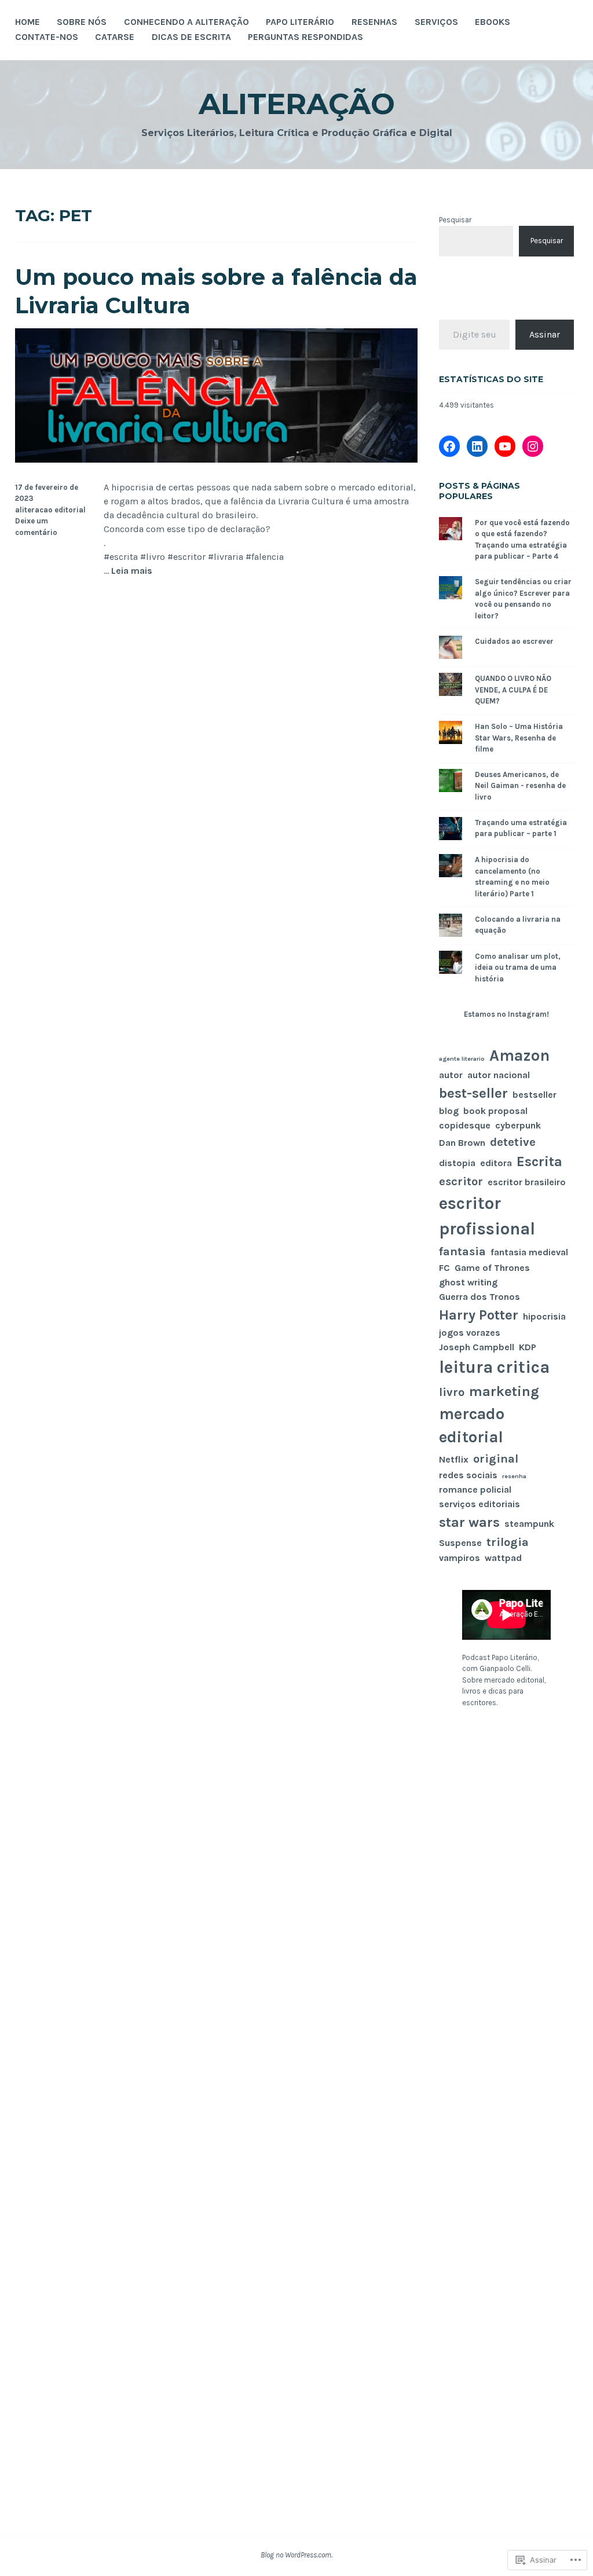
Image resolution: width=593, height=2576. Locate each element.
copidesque (465, 1125)
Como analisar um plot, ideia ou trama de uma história (518, 968)
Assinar (545, 334)
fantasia (462, 1251)
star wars (469, 1522)
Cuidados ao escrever (514, 641)
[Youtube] (505, 446)
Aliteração (297, 104)
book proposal (495, 1111)
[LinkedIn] (477, 446)
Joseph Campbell (477, 1347)
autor (451, 1075)
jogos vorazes (470, 1333)
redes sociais (468, 1475)
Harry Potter (479, 1315)
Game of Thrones (492, 1268)
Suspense (460, 1543)
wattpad (503, 1558)
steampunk (529, 1524)
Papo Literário (300, 22)
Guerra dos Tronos (479, 1297)
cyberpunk (518, 1125)
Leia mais (132, 571)
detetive (513, 1142)
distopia (457, 1163)
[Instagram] (533, 446)
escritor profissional (487, 1216)
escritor (461, 1181)
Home (28, 22)
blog (449, 1111)
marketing (504, 1391)
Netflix (454, 1459)
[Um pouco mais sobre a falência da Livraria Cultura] (217, 459)
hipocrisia (544, 1316)
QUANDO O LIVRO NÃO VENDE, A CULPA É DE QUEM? (513, 690)
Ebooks (493, 22)
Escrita (539, 1161)
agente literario (462, 1059)
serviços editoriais (479, 1504)
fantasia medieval (529, 1252)
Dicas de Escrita (191, 37)
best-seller (473, 1093)
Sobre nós (82, 22)
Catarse (115, 37)
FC (444, 1268)
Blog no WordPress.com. (296, 2555)
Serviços (436, 22)
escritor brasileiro (527, 1182)
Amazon (519, 1056)
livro (452, 1392)
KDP (528, 1347)
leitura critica (494, 1367)
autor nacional (499, 1075)
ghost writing (468, 1282)
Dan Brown (462, 1143)
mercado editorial (472, 1426)
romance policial (475, 1489)
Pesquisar (455, 220)
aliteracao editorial (50, 510)
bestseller (535, 1095)
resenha (514, 1476)
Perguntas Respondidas (305, 37)
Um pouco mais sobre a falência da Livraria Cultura (216, 291)
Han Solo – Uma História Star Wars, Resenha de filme (519, 738)
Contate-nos (47, 37)
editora (496, 1163)
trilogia (508, 1542)
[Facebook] (449, 446)
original (496, 1459)
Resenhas (374, 22)
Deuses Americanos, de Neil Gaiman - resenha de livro (520, 786)
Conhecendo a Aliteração (186, 22)
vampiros (460, 1558)
